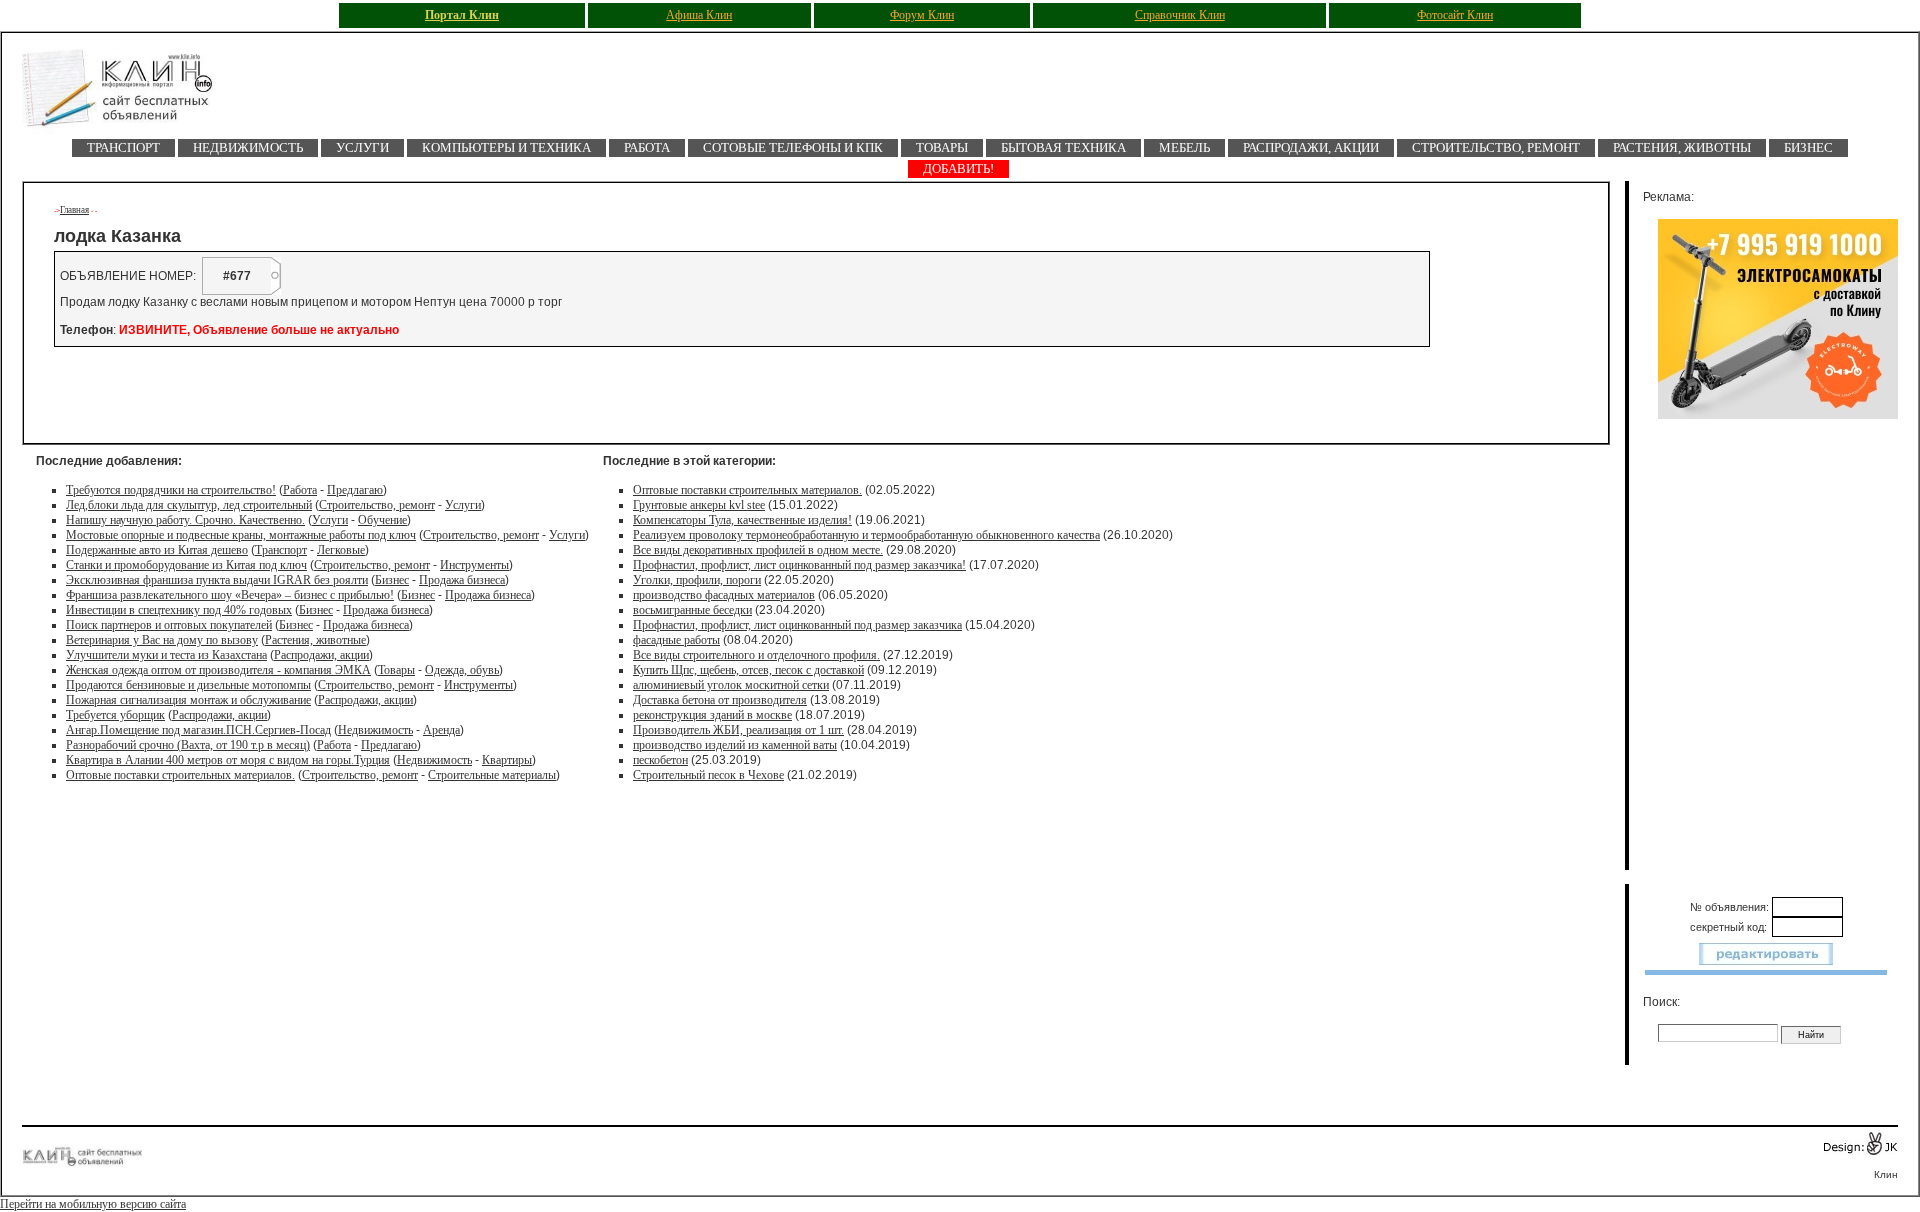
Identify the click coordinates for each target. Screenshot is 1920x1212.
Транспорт (123, 147)
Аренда (441, 730)
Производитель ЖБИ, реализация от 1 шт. (738, 730)
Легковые (341, 550)
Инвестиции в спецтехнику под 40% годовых (179, 610)
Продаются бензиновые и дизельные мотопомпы (188, 685)
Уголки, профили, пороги (697, 580)
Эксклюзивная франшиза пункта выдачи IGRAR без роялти (217, 580)
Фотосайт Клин (1455, 15)
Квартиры (507, 760)
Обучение (382, 520)
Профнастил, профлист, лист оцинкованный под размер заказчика (797, 625)
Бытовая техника (1063, 147)
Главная (74, 210)
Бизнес (1808, 147)
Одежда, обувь (462, 670)
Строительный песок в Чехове (708, 775)
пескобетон (660, 760)
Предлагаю (355, 490)
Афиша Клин (699, 15)
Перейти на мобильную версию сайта (93, 1204)
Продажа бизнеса (462, 580)
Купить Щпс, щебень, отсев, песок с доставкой (748, 670)
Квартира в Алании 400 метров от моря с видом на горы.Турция (228, 760)
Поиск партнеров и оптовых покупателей (169, 625)
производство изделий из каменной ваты (735, 745)
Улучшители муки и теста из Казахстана (166, 655)
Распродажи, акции (1311, 147)
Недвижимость (248, 147)
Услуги (362, 147)
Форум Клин (922, 15)
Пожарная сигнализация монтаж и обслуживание (188, 700)
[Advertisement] (291, 395)
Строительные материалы (492, 775)
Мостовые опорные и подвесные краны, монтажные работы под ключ (241, 535)
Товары (942, 147)
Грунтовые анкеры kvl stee (699, 505)
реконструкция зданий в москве (712, 715)
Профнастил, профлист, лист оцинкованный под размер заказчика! (799, 565)
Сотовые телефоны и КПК (793, 147)
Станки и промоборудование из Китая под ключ (186, 565)
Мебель (1184, 147)
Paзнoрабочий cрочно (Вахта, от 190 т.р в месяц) (188, 745)
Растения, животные (315, 640)
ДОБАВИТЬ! (958, 168)
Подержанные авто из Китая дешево (157, 550)
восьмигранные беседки (692, 610)
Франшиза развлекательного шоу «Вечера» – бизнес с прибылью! (230, 595)
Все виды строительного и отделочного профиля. (756, 655)
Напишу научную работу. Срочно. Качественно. (185, 520)
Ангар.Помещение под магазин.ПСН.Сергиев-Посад (198, 730)
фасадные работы (676, 640)
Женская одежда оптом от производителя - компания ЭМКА (218, 670)
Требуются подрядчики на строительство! (171, 490)
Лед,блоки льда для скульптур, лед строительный (189, 505)
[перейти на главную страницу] (132, 93)
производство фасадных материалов (724, 595)
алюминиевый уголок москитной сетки (731, 685)
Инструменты (474, 565)
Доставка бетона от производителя (720, 700)
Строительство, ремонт (1496, 147)
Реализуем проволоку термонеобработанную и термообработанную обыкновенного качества (866, 535)
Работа (647, 147)
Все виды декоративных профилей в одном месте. (758, 550)
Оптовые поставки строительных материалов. (180, 775)
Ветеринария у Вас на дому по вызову (162, 640)
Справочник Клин (1180, 15)
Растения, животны (1682, 147)
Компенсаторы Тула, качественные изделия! (742, 520)
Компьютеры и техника (506, 147)
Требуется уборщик (115, 715)
